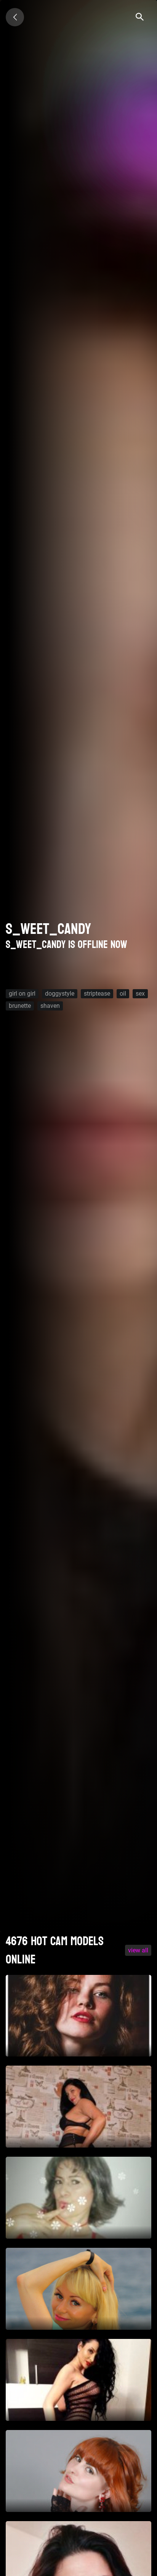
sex (140, 994)
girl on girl (22, 994)
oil (123, 994)
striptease (97, 994)
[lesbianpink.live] (15, 17)
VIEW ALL (138, 1950)
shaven (50, 1006)
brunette (20, 1006)
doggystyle (60, 994)
